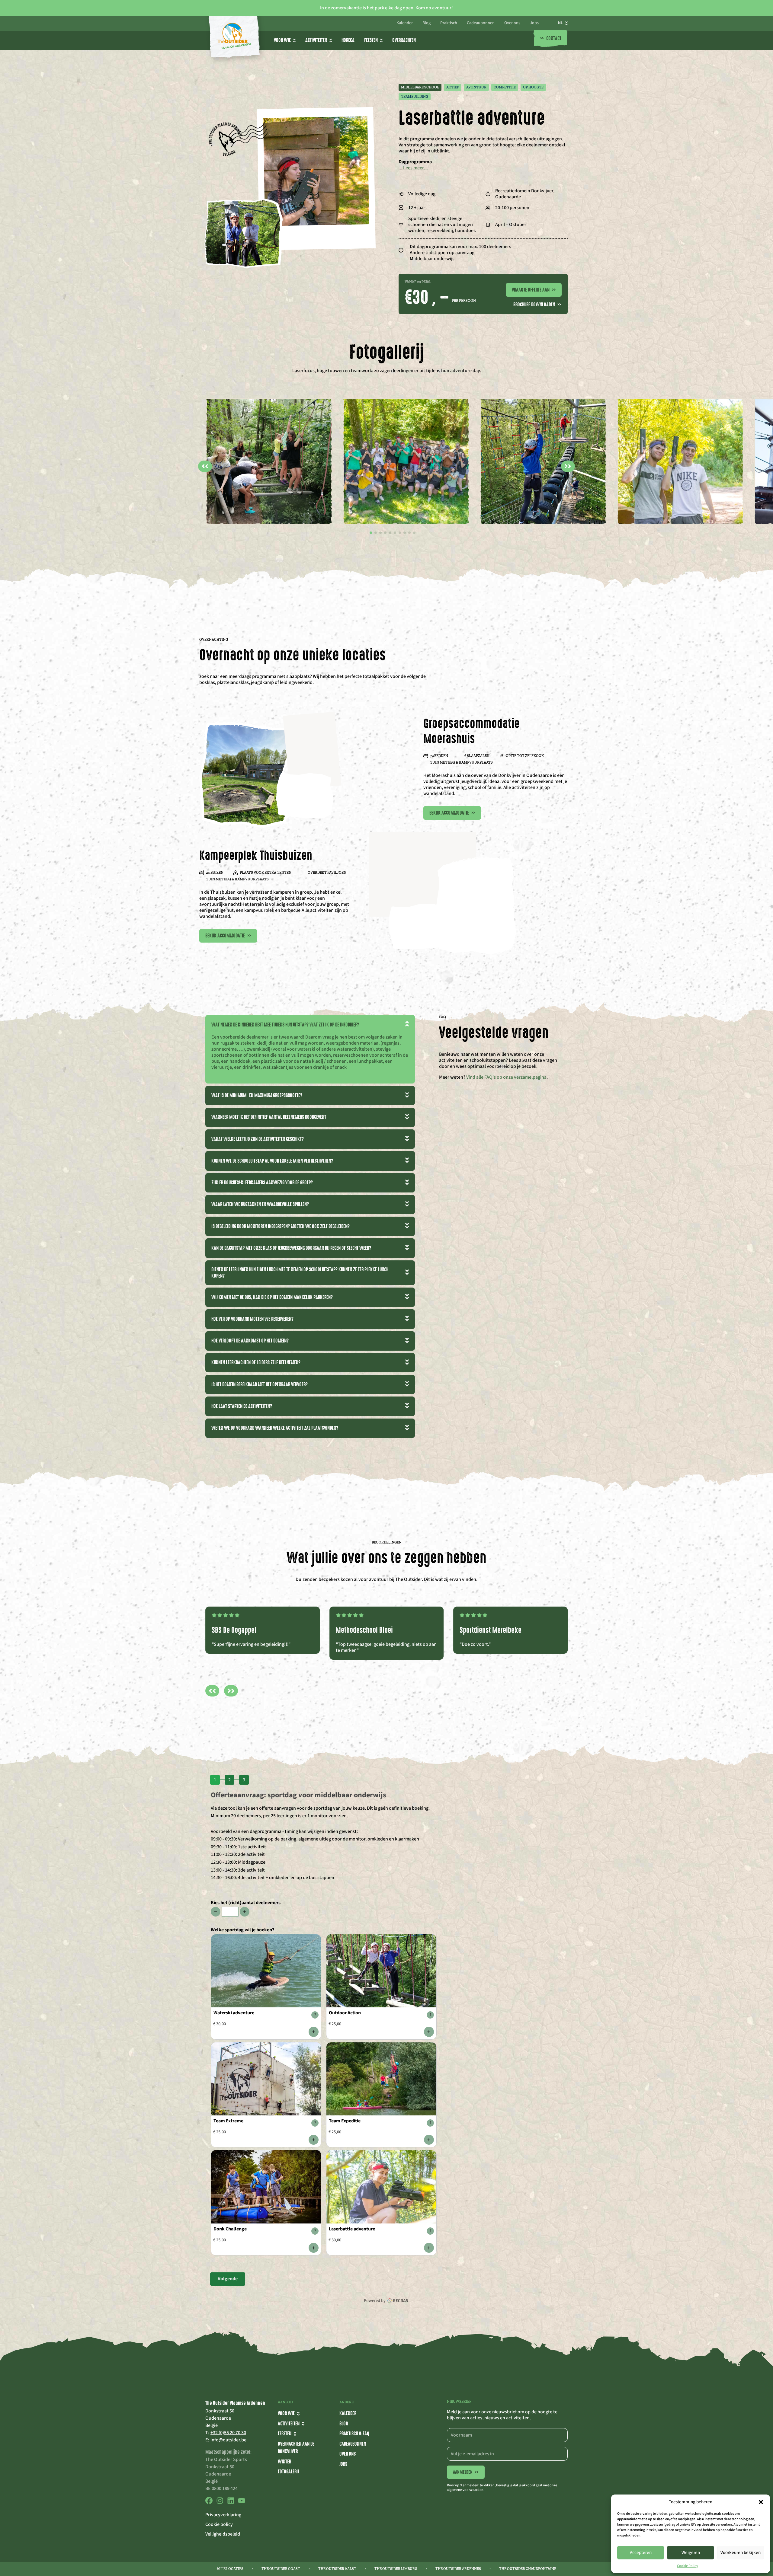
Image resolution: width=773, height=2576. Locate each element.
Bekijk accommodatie (452, 813)
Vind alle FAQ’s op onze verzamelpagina (506, 1077)
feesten (285, 2434)
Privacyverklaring (223, 2515)
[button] (761, 2502)
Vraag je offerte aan (534, 290)
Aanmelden (466, 2472)
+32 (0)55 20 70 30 (228, 2433)
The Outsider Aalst (337, 2569)
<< (205, 466)
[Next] (231, 1691)
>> (568, 466)
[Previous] (212, 1691)
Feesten (371, 40)
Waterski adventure (234, 2013)
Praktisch (449, 23)
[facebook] (209, 2503)
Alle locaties (230, 2569)
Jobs (534, 23)
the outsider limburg (396, 2569)
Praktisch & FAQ (354, 2434)
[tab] (371, 533)
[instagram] (220, 2503)
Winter (284, 2462)
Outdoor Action (345, 2013)
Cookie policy (219, 2524)
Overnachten (404, 40)
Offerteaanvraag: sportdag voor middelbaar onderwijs (298, 1795)
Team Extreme (228, 2121)
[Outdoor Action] (429, 2032)
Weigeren (691, 2553)
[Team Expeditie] (429, 2140)
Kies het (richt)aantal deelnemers (246, 1903)
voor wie (282, 40)
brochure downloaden (537, 305)
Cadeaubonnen (481, 23)
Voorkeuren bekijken (741, 2553)
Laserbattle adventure (352, 2229)
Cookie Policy (688, 2566)
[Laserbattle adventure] (429, 2248)
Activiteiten (316, 40)
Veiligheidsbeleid (223, 2534)
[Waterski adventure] (314, 2032)
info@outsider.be (228, 2440)
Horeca (348, 40)
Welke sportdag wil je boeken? (242, 1930)
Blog (427, 23)
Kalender (405, 23)
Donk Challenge (230, 2229)
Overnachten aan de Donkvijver (296, 2448)
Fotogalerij (288, 2472)
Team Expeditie (345, 2121)
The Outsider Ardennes (458, 2569)
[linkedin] (231, 2503)
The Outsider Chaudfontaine (528, 2569)
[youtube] (242, 2503)
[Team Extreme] (314, 2140)
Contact (551, 39)
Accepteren (641, 2553)
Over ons (512, 23)
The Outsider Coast (281, 2569)
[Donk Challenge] (314, 2248)
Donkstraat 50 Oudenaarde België (220, 2418)
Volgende (228, 2279)
